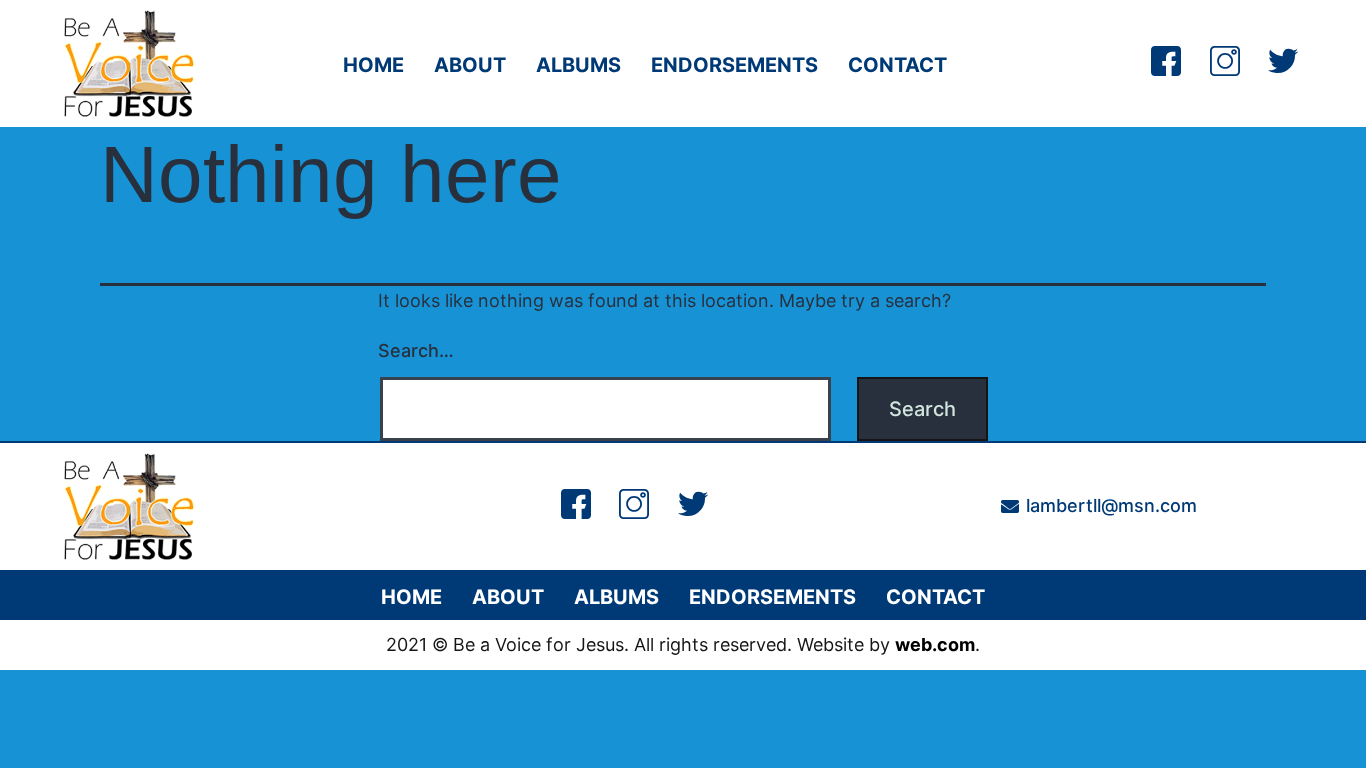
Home (373, 65)
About (470, 65)
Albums (578, 65)
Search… (416, 350)
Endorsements (734, 65)
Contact (897, 65)
